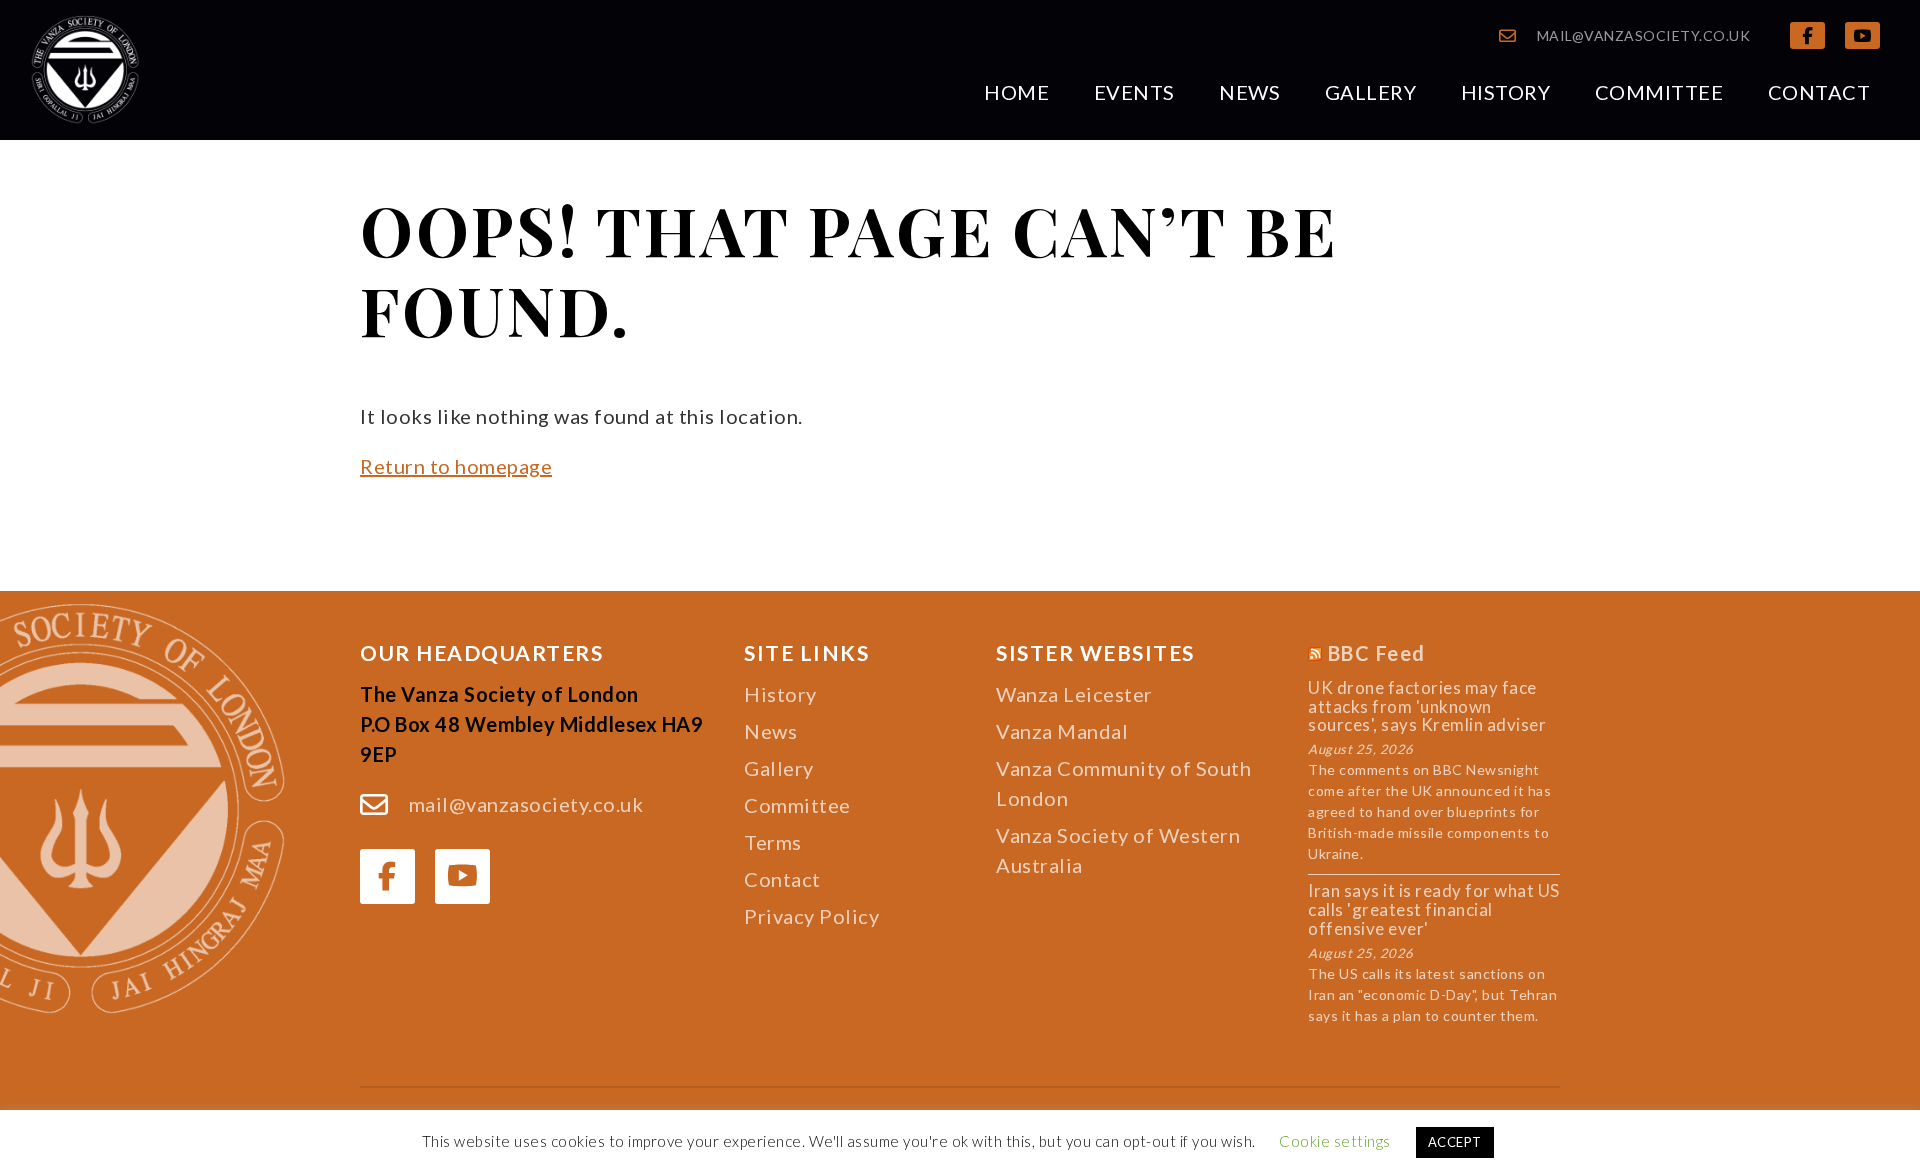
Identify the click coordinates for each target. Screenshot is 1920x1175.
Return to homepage (456, 466)
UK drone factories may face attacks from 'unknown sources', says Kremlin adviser (1427, 707)
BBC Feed (1377, 653)
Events (1134, 92)
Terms (773, 842)
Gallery (1371, 92)
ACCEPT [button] (1455, 1142)
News (1249, 92)
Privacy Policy (811, 916)
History (1506, 92)
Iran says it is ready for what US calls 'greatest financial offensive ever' (1434, 910)
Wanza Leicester (1074, 694)
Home (1016, 92)
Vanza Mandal (1062, 731)
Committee (1659, 92)
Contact (1819, 92)
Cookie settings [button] (1335, 1141)
